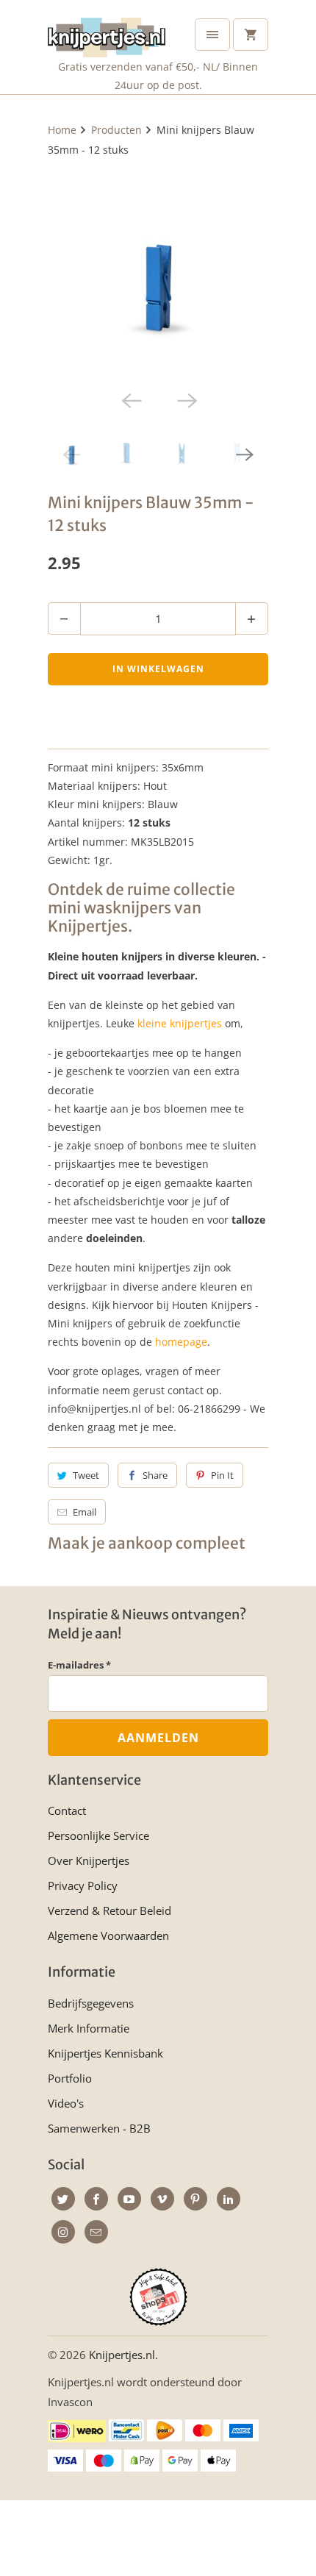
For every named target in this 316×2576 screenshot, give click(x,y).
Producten (116, 130)
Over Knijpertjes (89, 1860)
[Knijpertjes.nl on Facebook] (96, 2199)
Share (155, 1475)
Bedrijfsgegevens (91, 2003)
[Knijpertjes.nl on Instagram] (63, 2232)
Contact (67, 1810)
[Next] (186, 400)
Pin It (222, 1475)
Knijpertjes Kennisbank (105, 2053)
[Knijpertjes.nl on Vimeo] (162, 2199)
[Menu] (212, 35)
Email (85, 1512)
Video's (66, 2103)
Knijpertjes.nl (122, 2355)
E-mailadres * (79, 1665)
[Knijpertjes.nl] (107, 34)
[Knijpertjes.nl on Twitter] (63, 2199)
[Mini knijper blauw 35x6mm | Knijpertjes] (158, 274)
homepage (181, 1342)
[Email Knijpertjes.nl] (96, 2232)
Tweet (86, 1475)
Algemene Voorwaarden (108, 1935)
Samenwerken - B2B (99, 2128)
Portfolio (70, 2078)
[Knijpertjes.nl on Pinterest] (195, 2199)
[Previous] (130, 400)
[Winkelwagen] (251, 35)
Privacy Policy (83, 1885)
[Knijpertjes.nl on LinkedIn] (229, 2199)
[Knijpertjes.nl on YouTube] (129, 2199)
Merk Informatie (89, 2028)
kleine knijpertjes (180, 1023)
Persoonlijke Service (98, 1835)
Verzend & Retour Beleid (109, 1910)
